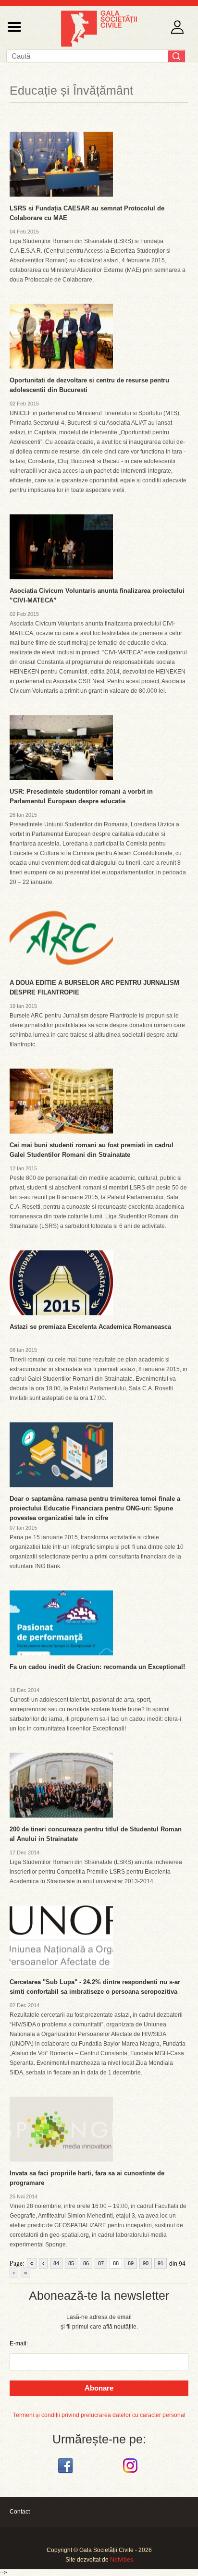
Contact (20, 2512)
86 (86, 2263)
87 (101, 2263)
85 (71, 2263)
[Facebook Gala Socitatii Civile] (67, 2473)
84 (56, 2263)
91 (161, 2263)
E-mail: (19, 2343)
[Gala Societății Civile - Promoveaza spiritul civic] (99, 45)
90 (146, 2263)
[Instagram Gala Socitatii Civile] (131, 2473)
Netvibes (122, 2560)
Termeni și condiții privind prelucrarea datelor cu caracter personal (99, 2415)
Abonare (99, 2388)
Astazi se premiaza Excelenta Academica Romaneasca (90, 1327)
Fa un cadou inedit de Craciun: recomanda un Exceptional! (97, 1667)
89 (131, 2263)
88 (116, 2263)
